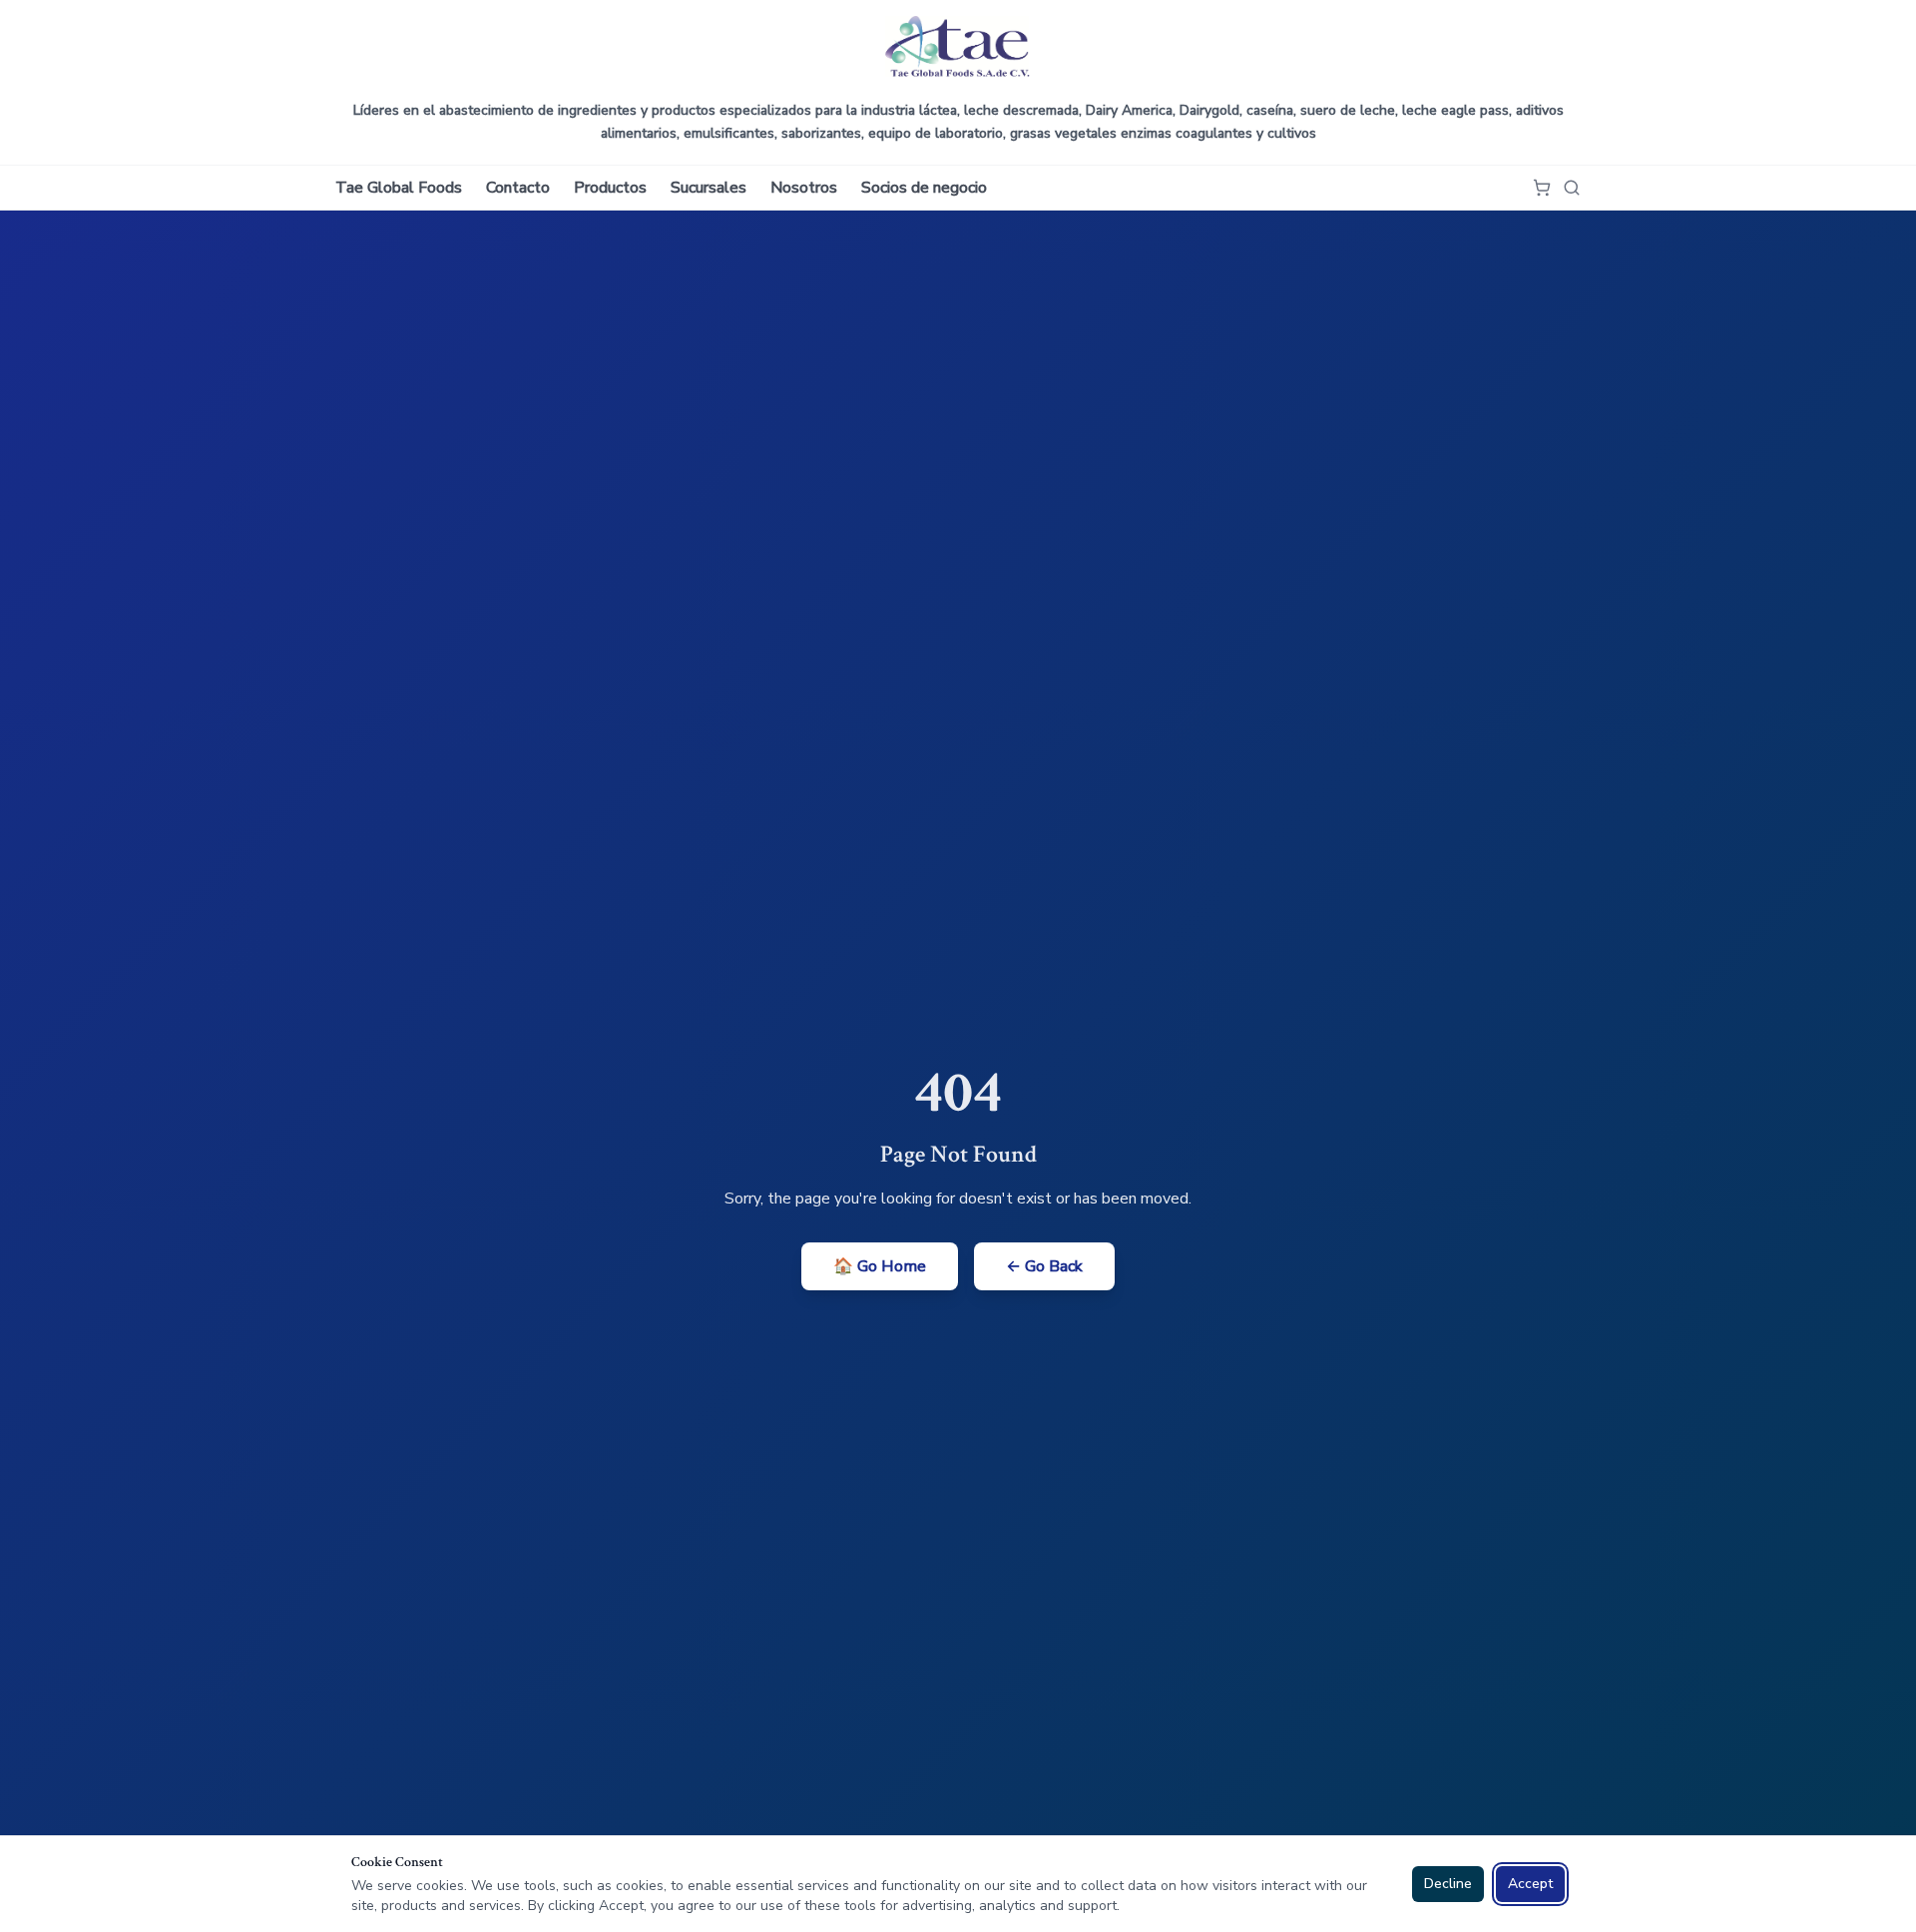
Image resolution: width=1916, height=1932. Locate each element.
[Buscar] (1572, 188)
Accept (1530, 1884)
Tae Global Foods (399, 188)
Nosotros (804, 188)
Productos (610, 188)
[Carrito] (1542, 188)
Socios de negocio (924, 188)
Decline (1448, 1884)
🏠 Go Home (880, 1266)
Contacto (518, 188)
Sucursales (709, 188)
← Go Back (1044, 1266)
